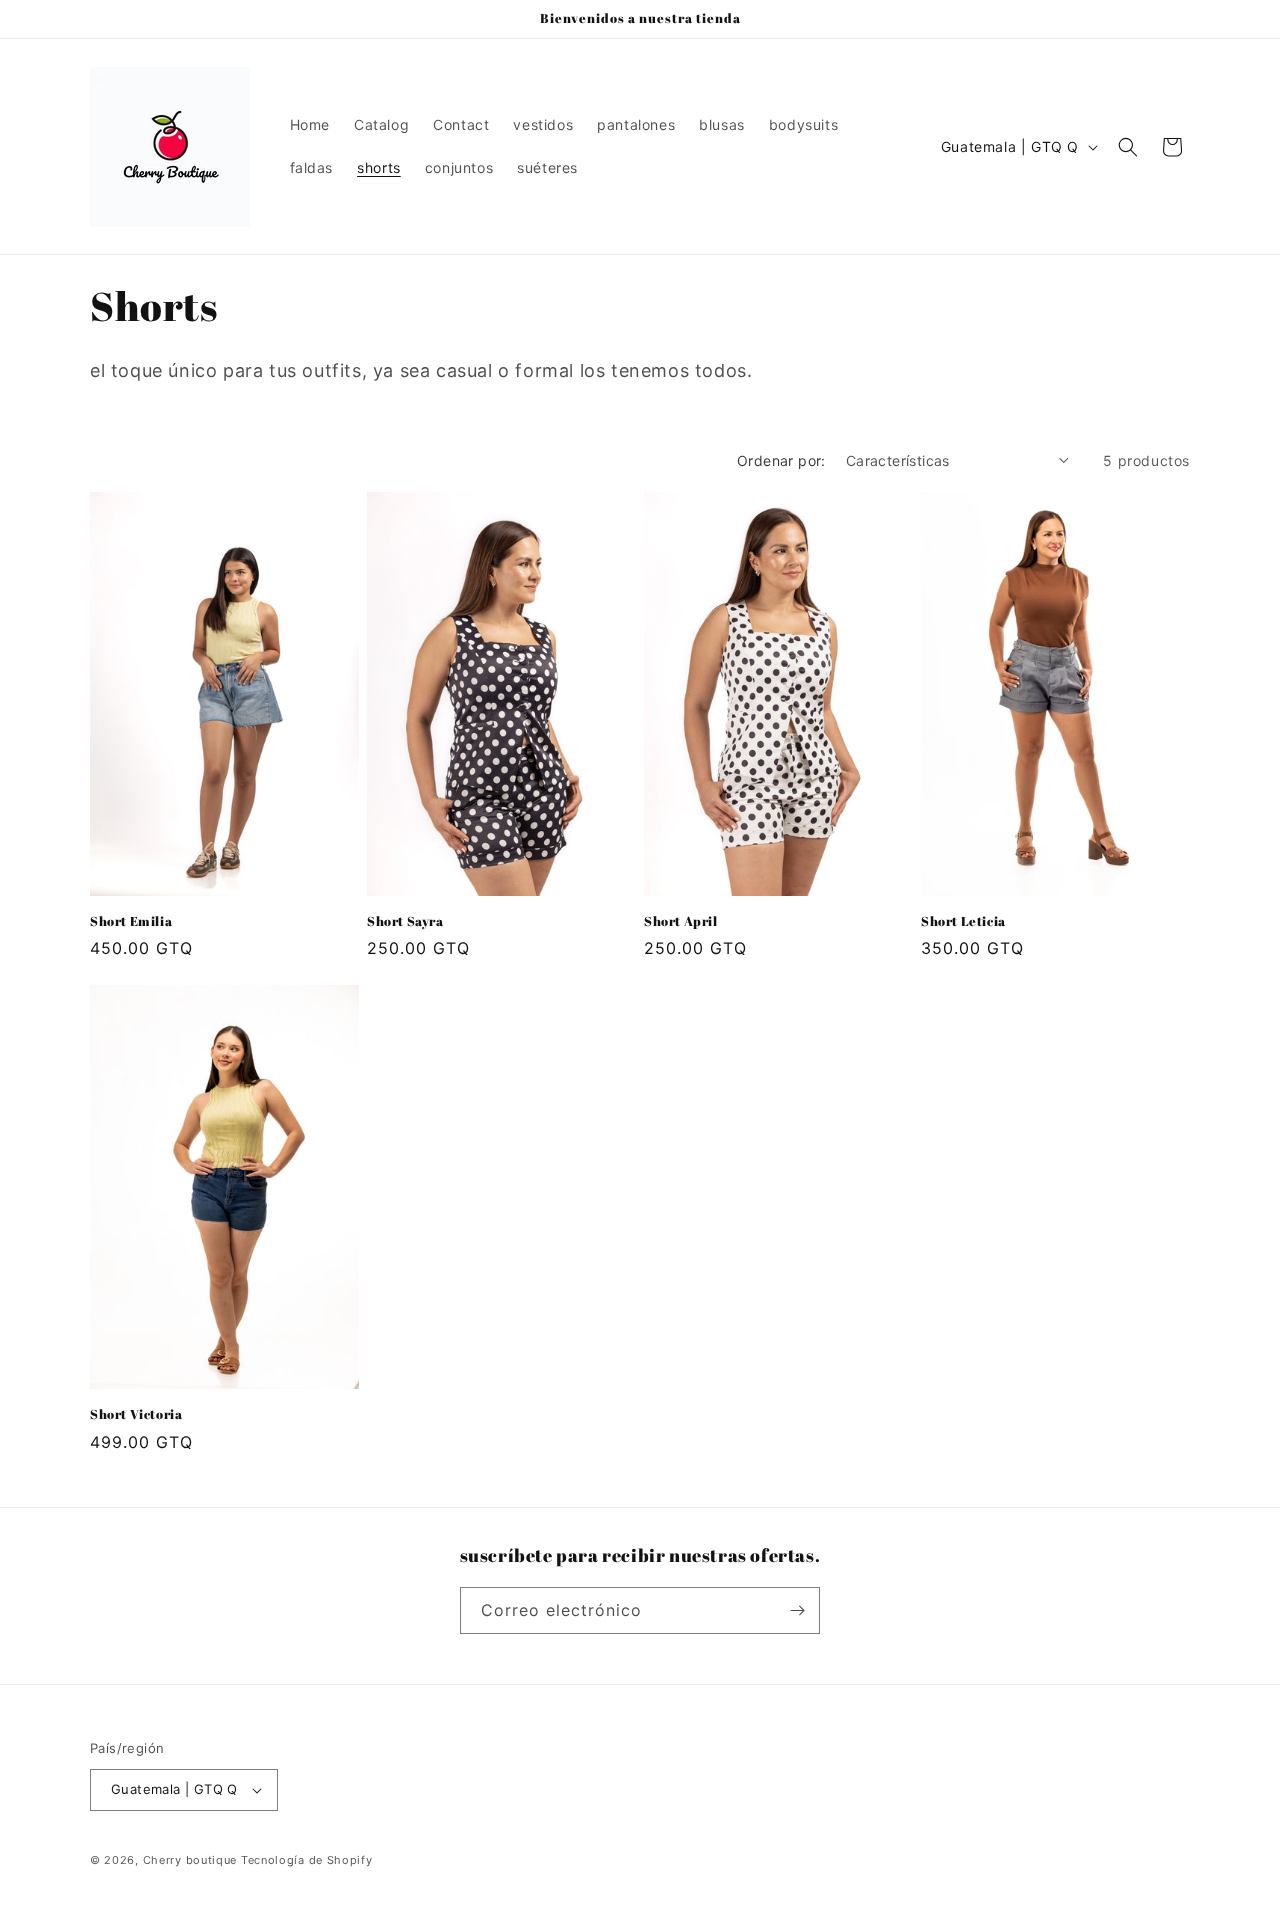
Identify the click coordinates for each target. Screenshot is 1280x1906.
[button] (1128, 147)
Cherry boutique (192, 1860)
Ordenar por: (781, 460)
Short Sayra (405, 921)
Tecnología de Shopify (307, 1860)
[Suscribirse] (797, 1610)
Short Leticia (963, 921)
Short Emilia (131, 921)
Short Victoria (136, 1414)
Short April (681, 921)
